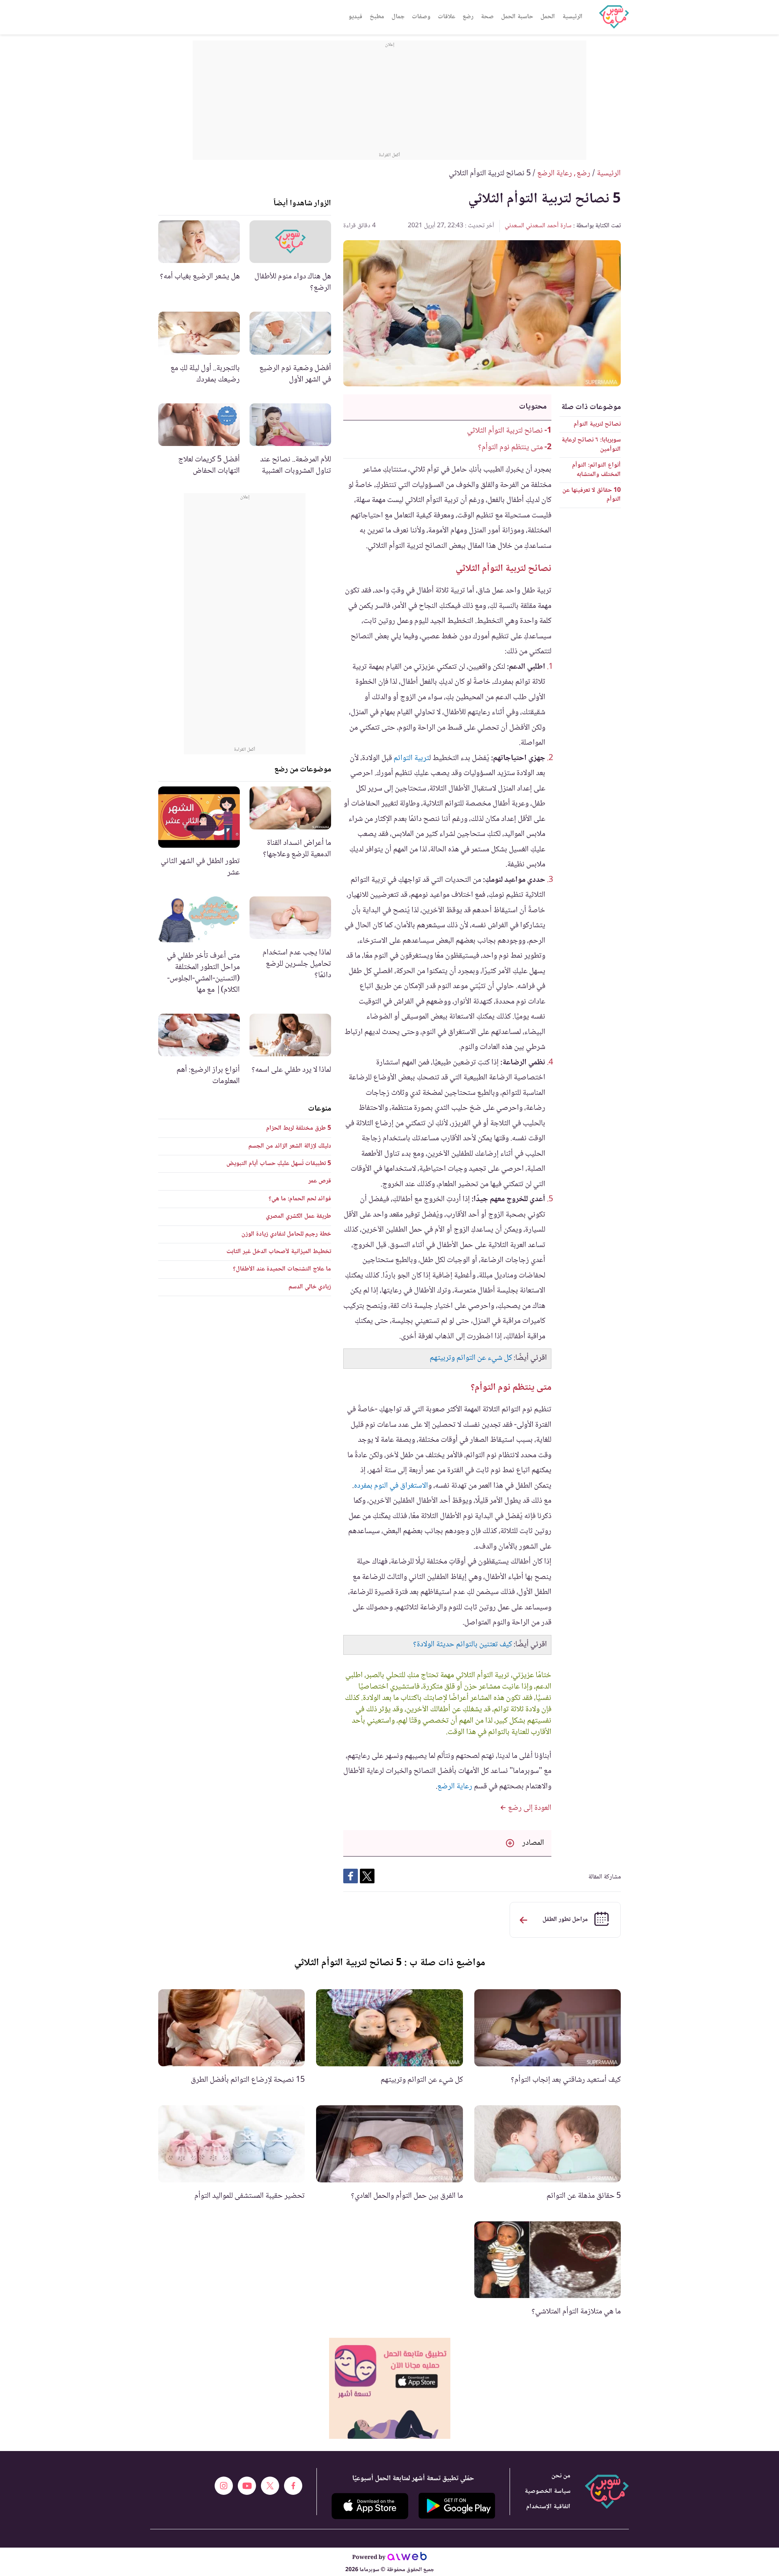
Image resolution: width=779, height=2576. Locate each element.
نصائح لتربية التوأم (597, 424)
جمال (398, 17)
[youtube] (247, 2486)
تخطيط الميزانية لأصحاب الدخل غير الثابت (279, 1252)
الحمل (548, 17)
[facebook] (293, 2486)
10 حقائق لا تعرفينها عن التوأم (592, 495)
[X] (270, 2486)
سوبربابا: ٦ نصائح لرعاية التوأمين (591, 445)
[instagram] (224, 2486)
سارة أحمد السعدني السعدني (538, 226)
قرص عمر (320, 1181)
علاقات (447, 17)
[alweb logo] (407, 2558)
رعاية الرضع (455, 1787)
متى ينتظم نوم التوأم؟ (510, 448)
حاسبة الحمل (517, 17)
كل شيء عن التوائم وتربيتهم (471, 1358)
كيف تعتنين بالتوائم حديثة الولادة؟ (463, 1645)
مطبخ (377, 17)
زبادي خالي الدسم (310, 1287)
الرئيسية (572, 17)
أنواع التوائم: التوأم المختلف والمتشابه (596, 470)
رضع (468, 17)
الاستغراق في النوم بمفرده (391, 1486)
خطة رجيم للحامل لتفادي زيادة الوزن (286, 1234)
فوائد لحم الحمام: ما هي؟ (300, 1199)
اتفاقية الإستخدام (548, 2507)
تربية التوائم (411, 758)
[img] (390, 2388)
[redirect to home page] (614, 17)
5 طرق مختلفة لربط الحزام (299, 1128)
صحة (487, 17)
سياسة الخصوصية (548, 2491)
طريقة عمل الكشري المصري (298, 1216)
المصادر (533, 1843)
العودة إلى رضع (529, 1808)
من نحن (561, 2476)
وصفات (421, 17)
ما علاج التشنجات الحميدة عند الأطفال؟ (282, 1269)
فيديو (355, 17)
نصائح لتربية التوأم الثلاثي (505, 431)
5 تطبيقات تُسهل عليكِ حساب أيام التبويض (279, 1164)
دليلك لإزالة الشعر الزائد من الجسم (290, 1146)
